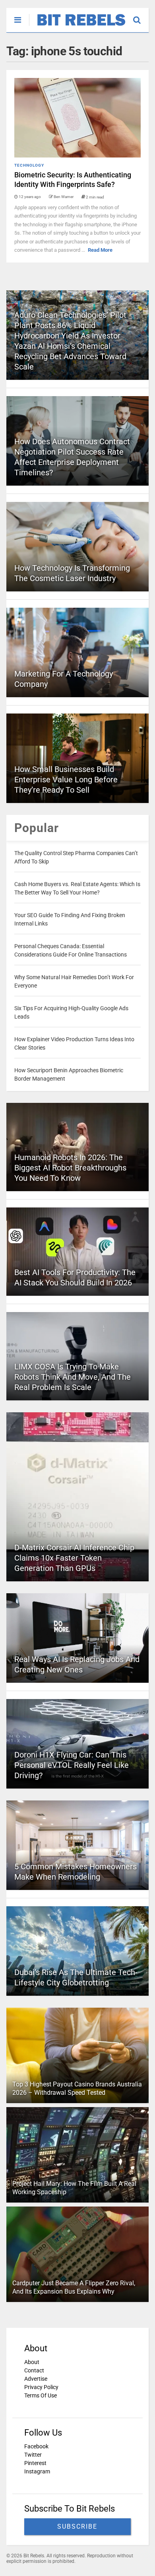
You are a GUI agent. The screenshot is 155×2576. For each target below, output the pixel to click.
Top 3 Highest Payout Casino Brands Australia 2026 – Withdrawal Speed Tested (77, 2088)
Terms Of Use (41, 2395)
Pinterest (35, 2463)
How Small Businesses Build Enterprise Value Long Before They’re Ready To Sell (66, 780)
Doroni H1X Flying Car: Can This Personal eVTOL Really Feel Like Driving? (72, 1765)
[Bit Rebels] (77, 26)
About (32, 2362)
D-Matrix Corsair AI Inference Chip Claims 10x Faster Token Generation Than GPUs (74, 1558)
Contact (34, 2370)
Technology (29, 165)
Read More (100, 250)
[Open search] (141, 16)
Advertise (36, 2379)
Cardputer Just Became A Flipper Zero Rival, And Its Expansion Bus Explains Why (74, 2287)
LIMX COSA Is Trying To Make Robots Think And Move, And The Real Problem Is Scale (73, 1377)
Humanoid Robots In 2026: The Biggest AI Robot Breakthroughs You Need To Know (70, 1168)
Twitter (33, 2455)
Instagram (37, 2471)
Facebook (36, 2446)
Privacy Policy (41, 2387)
